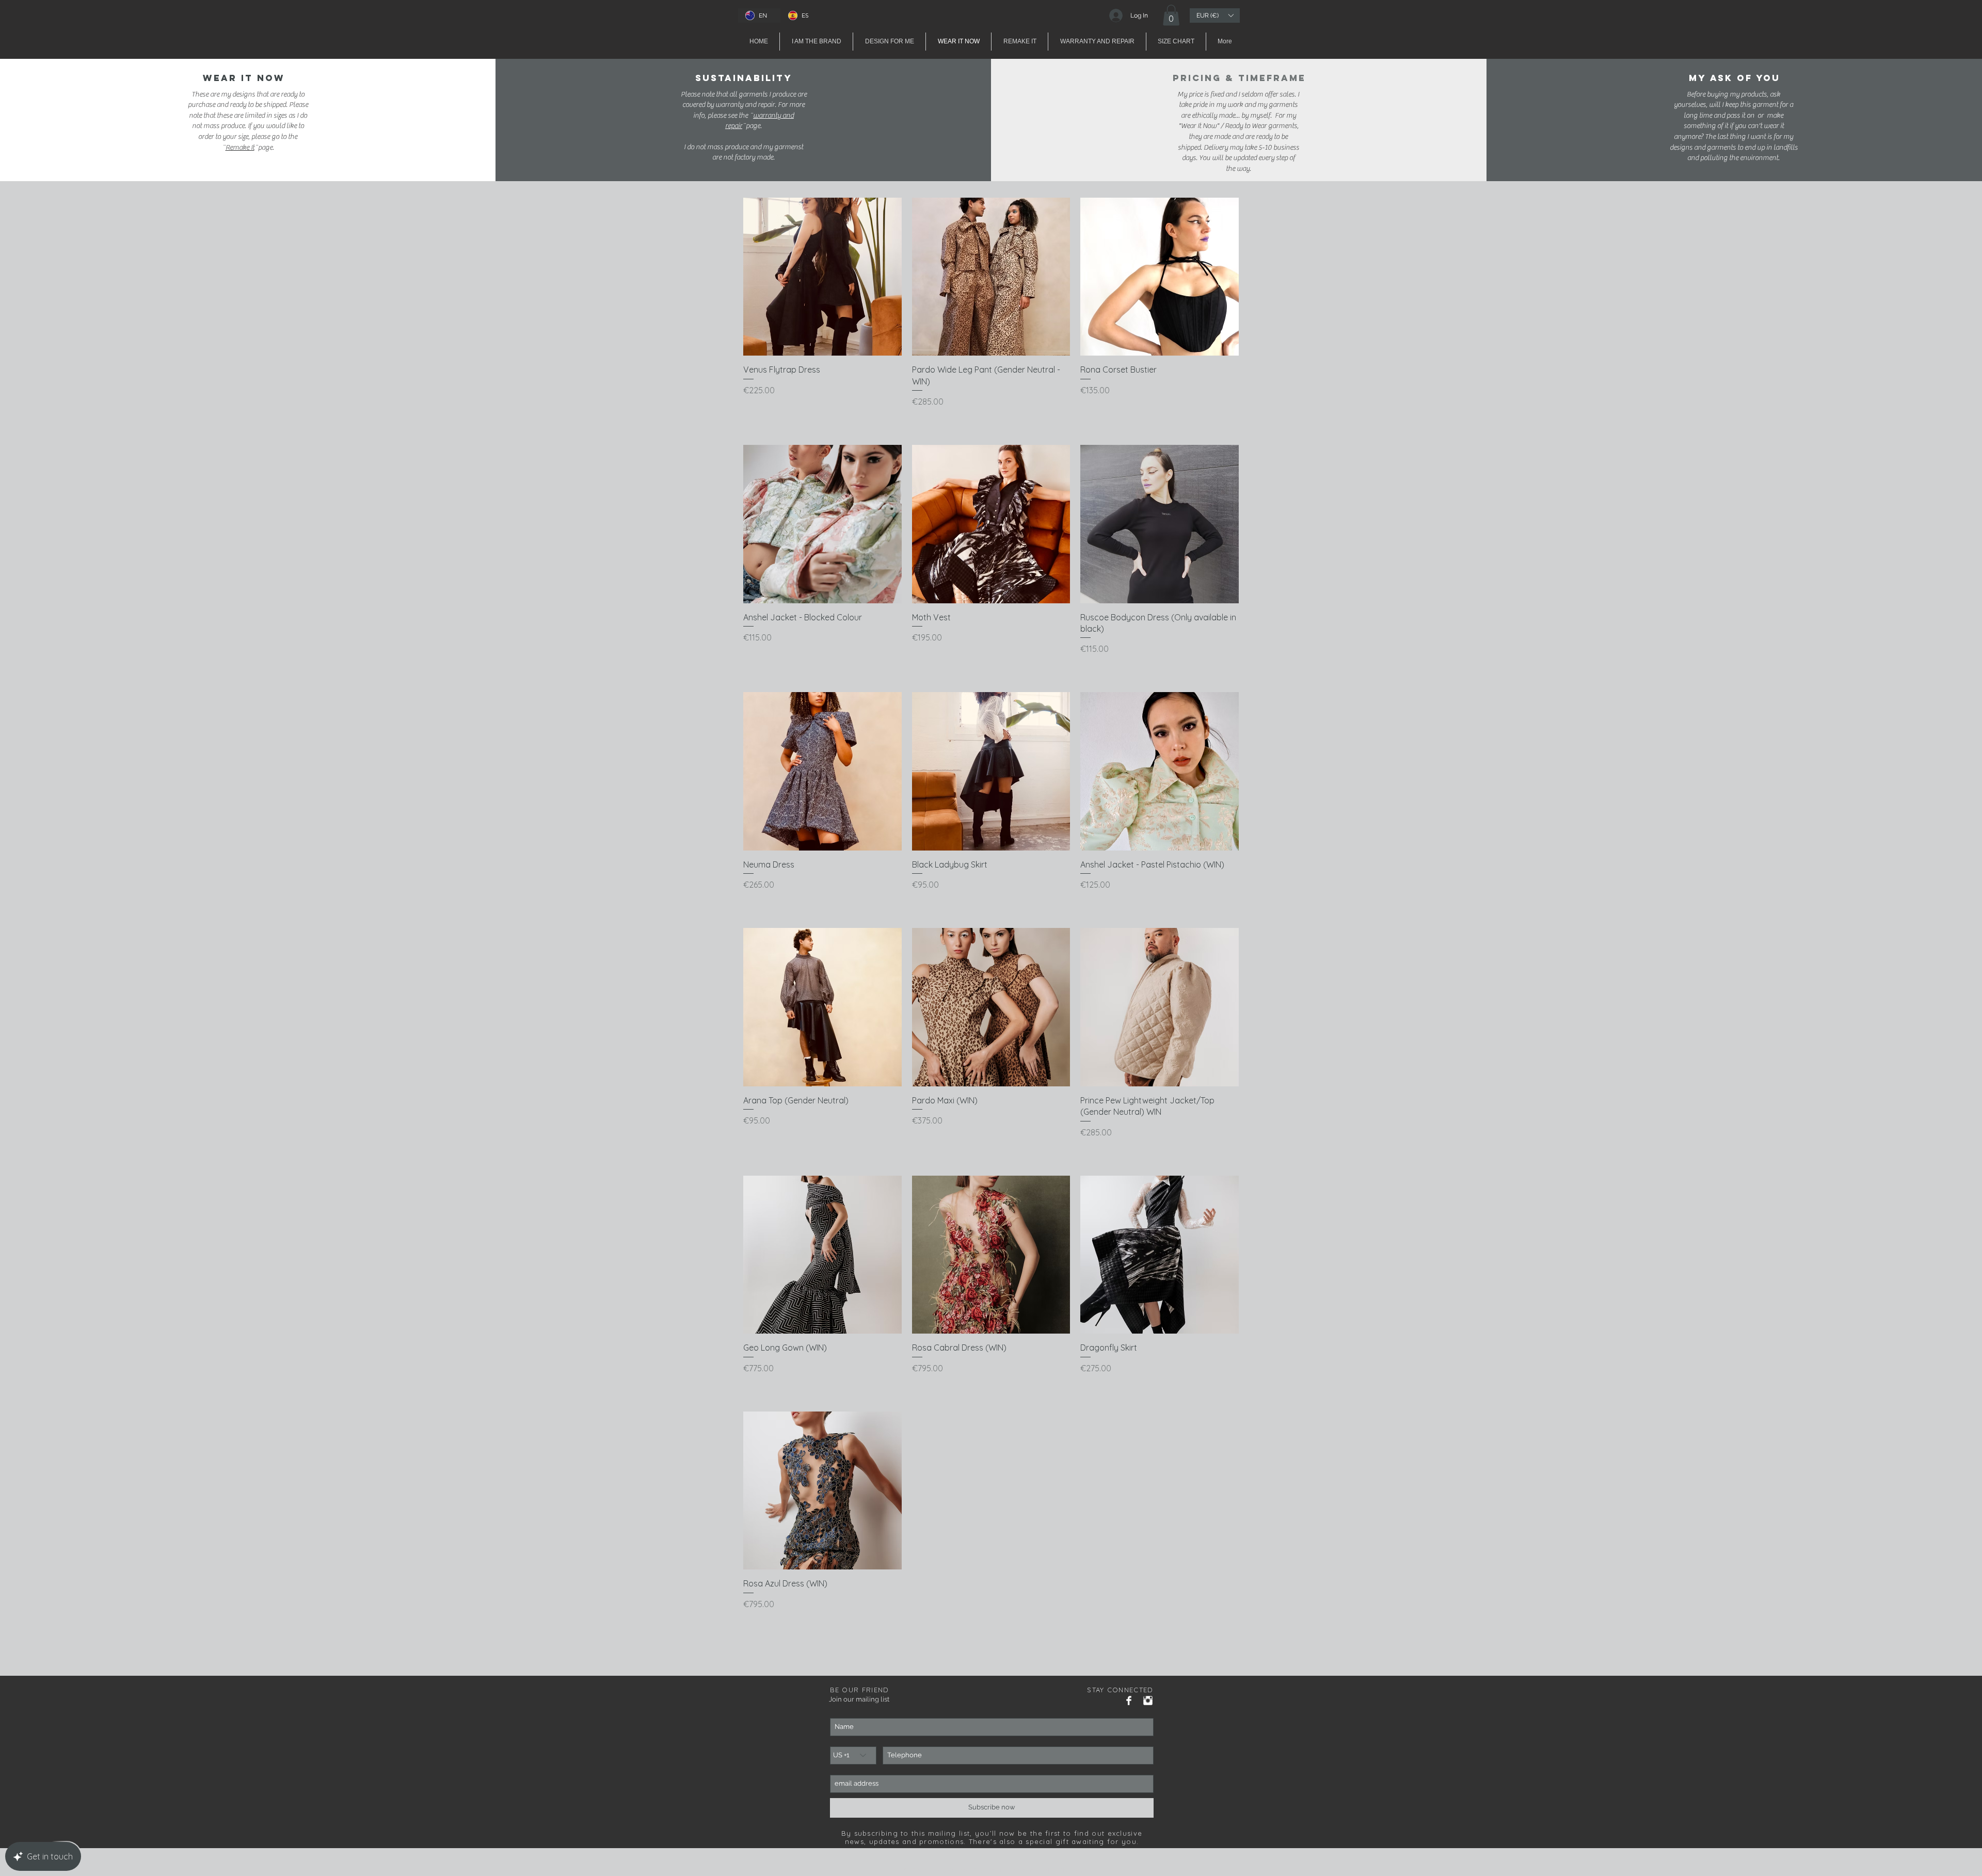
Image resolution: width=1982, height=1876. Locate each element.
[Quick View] (822, 277)
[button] (1171, 15)
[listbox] (1215, 15)
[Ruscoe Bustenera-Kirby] (1129, 1701)
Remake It (240, 148)
